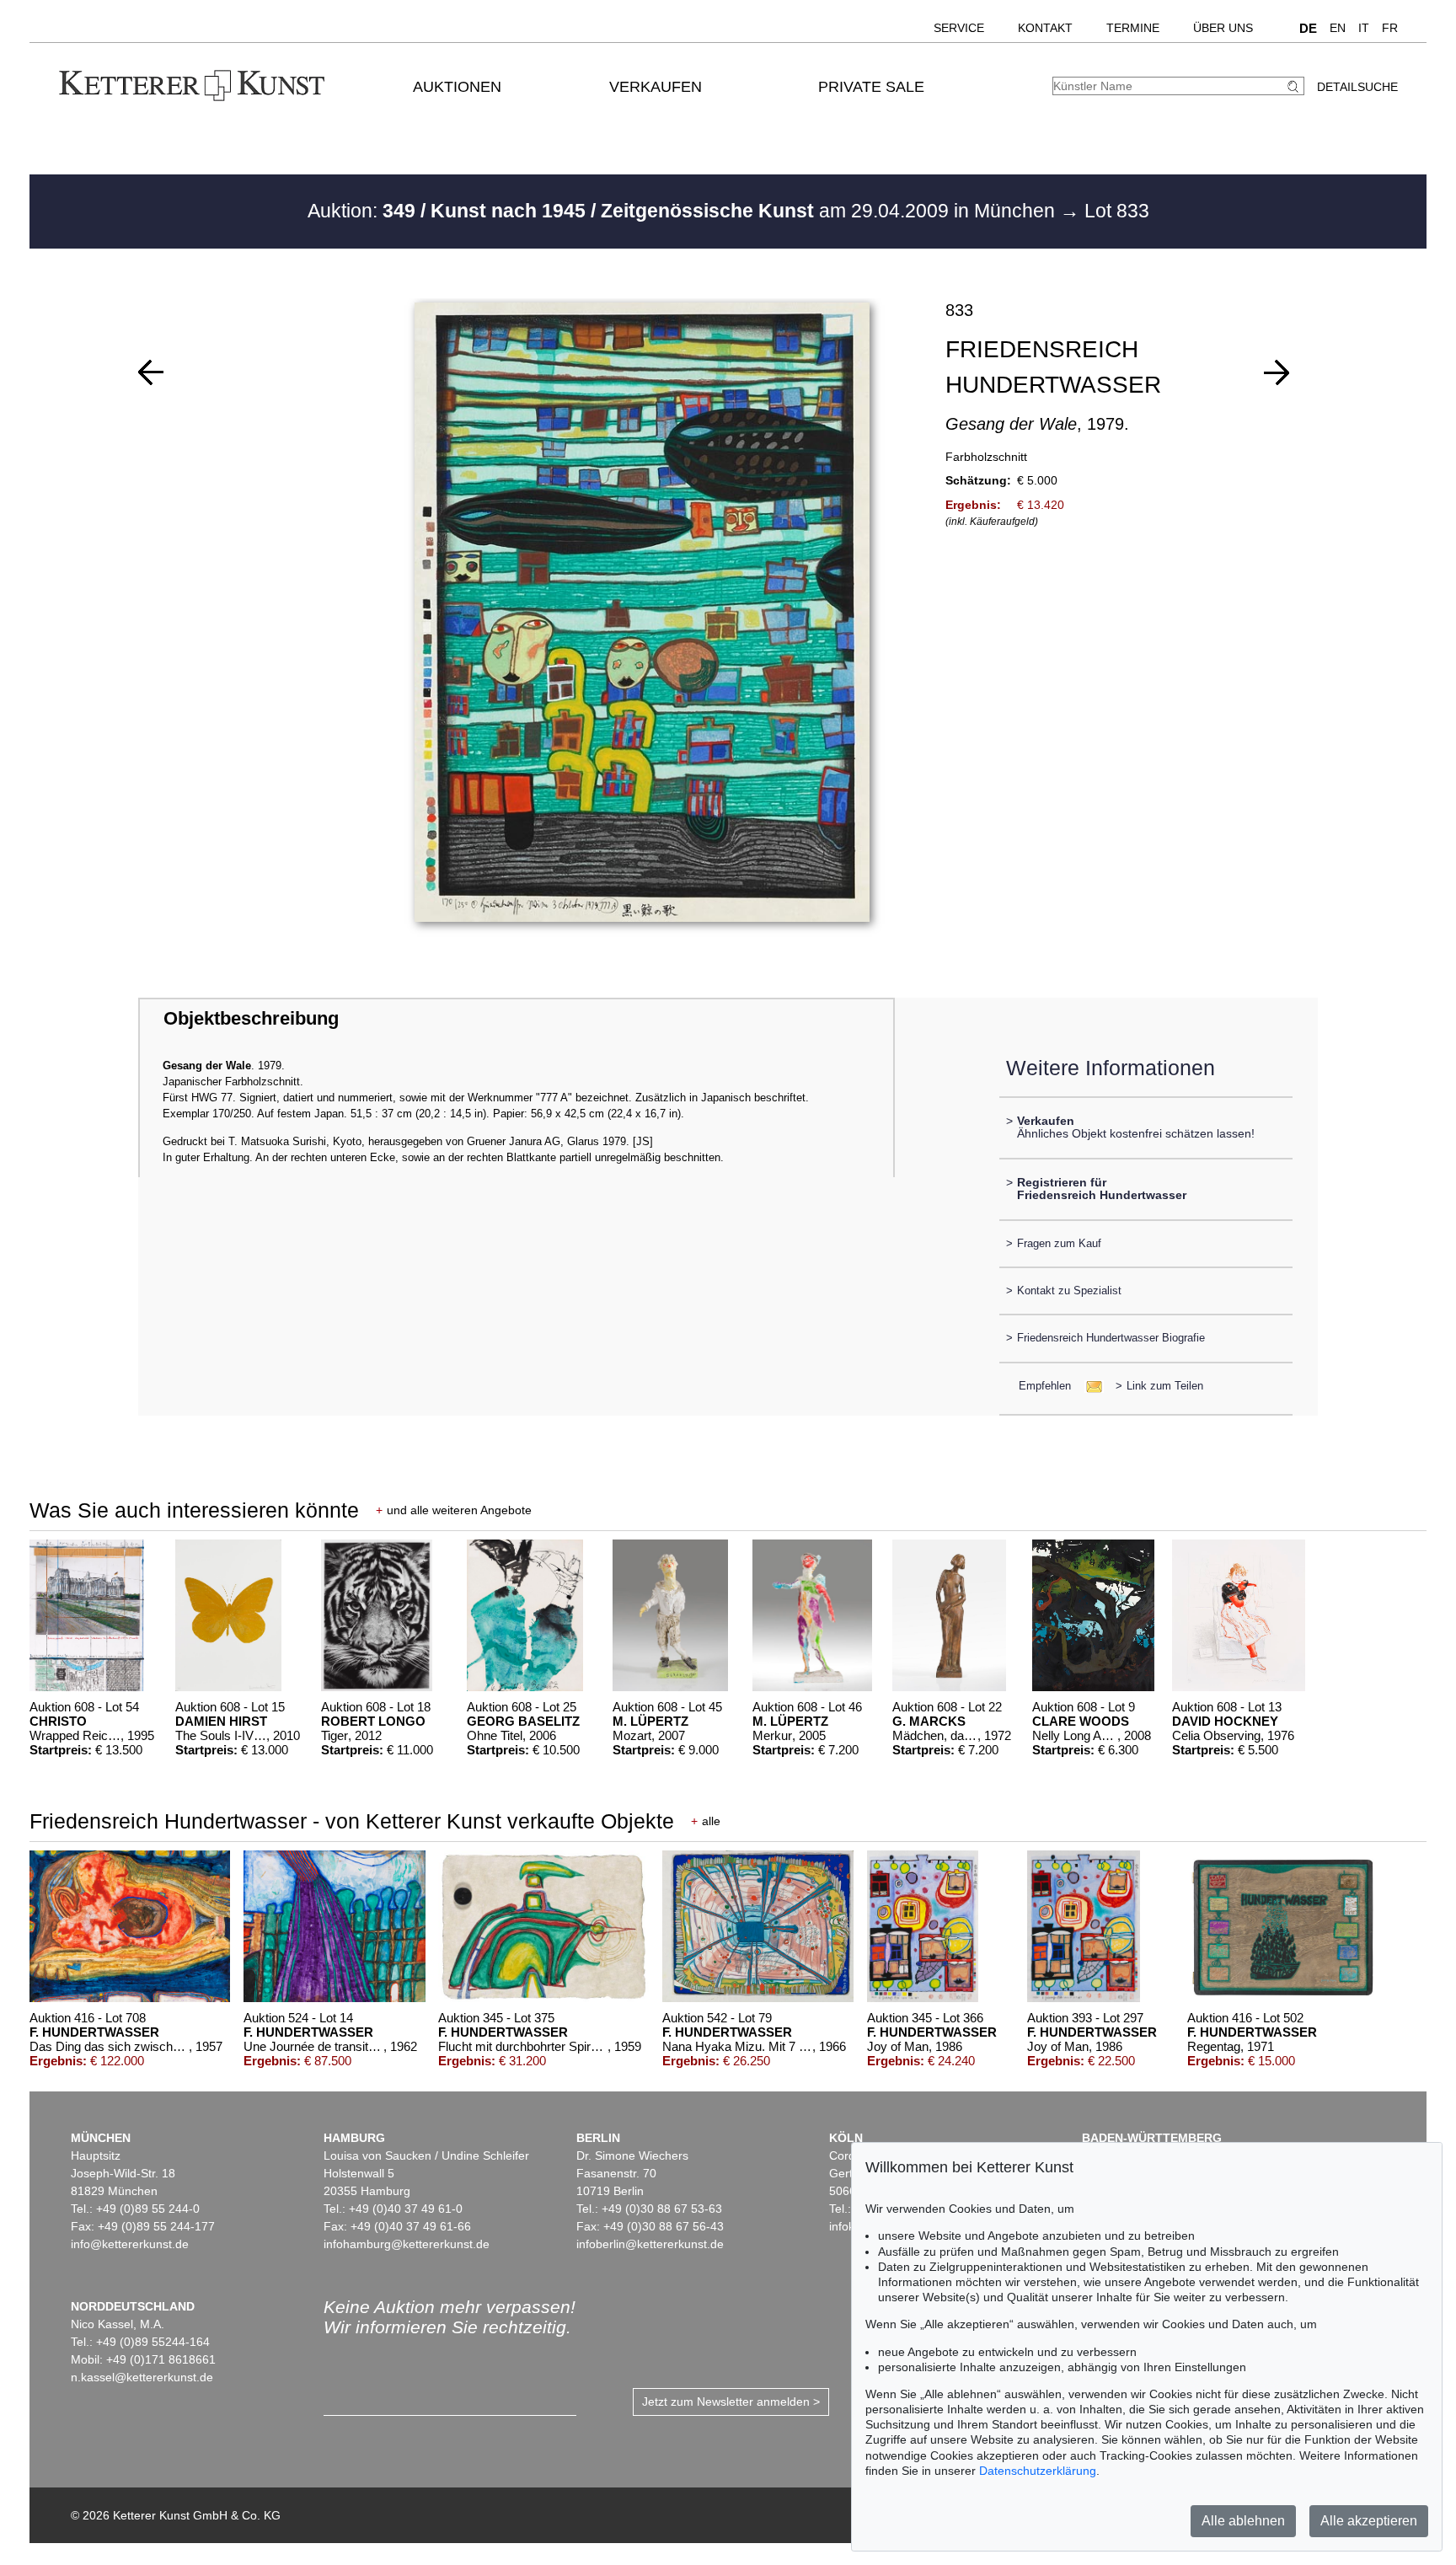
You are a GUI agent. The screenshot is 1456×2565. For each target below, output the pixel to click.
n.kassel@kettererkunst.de (142, 2377)
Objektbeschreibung (251, 1018)
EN (1338, 28)
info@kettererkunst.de (130, 2244)
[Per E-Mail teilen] (1089, 1386)
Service (959, 28)
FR (1390, 28)
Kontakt (1045, 28)
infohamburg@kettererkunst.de (407, 2244)
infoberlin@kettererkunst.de (650, 2244)
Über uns (1223, 28)
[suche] (1295, 86)
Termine (1133, 28)
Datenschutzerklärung (1038, 2471)
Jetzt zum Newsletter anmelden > (731, 2402)
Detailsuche (1357, 87)
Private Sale (871, 87)
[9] (151, 372)
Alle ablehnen (1243, 2521)
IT (1364, 28)
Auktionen (457, 87)
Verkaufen (656, 87)
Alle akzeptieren (1369, 2521)
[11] (1277, 372)
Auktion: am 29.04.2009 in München (684, 211)
